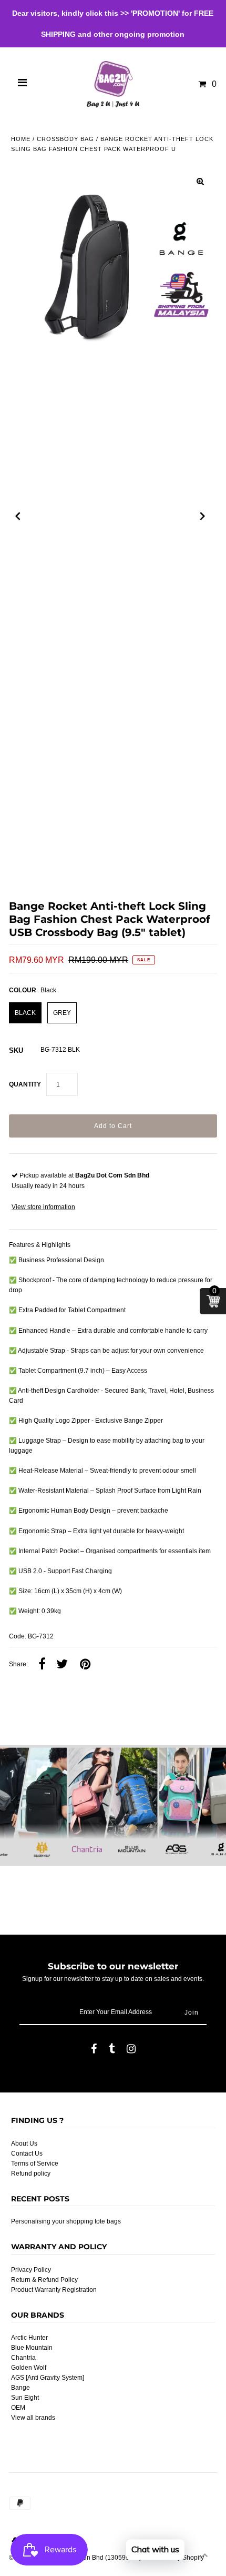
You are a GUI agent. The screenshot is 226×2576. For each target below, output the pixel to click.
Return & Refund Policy (44, 2280)
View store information (43, 1207)
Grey (62, 1013)
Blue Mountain (32, 2348)
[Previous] (18, 516)
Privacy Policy (31, 2270)
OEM (18, 2408)
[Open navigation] (23, 84)
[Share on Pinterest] (85, 1665)
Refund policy (31, 2173)
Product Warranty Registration (54, 2290)
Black (25, 1013)
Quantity (25, 1084)
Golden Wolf (29, 2368)
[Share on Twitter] (62, 1665)
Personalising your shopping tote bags (66, 2221)
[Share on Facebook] (42, 1665)
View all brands (33, 2418)
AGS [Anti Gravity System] (48, 2378)
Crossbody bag (65, 139)
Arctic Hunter (29, 2338)
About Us (24, 2144)
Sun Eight (25, 2398)
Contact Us (27, 2154)
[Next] (203, 516)
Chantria (23, 2358)
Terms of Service (35, 2164)
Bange (20, 2388)
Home (21, 139)
